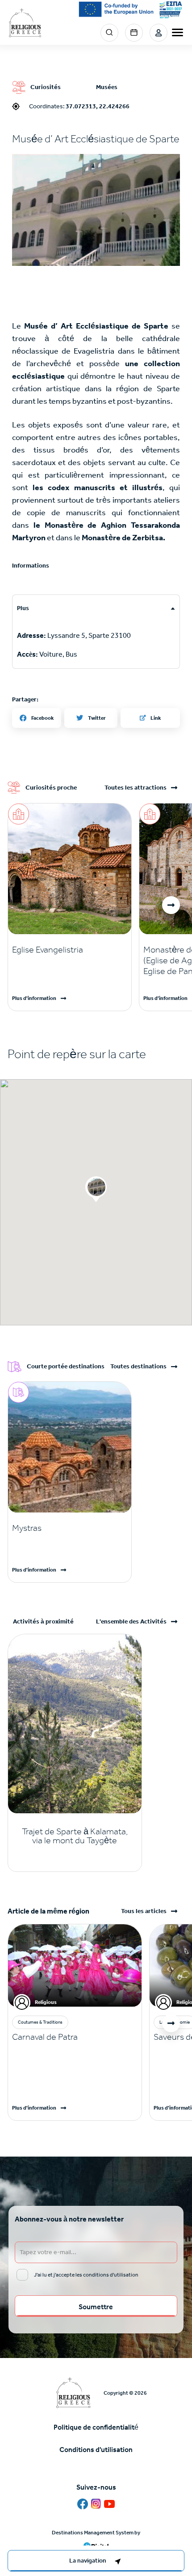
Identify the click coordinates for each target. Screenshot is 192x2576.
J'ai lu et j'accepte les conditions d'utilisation (86, 2275)
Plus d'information (34, 998)
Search (109, 33)
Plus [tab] (23, 608)
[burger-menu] (177, 32)
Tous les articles (144, 1911)
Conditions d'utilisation (96, 2450)
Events (134, 33)
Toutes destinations (138, 1367)
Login (159, 33)
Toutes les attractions (136, 788)
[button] (96, 210)
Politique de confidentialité (96, 2427)
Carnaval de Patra (45, 2037)
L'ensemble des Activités (131, 1622)
